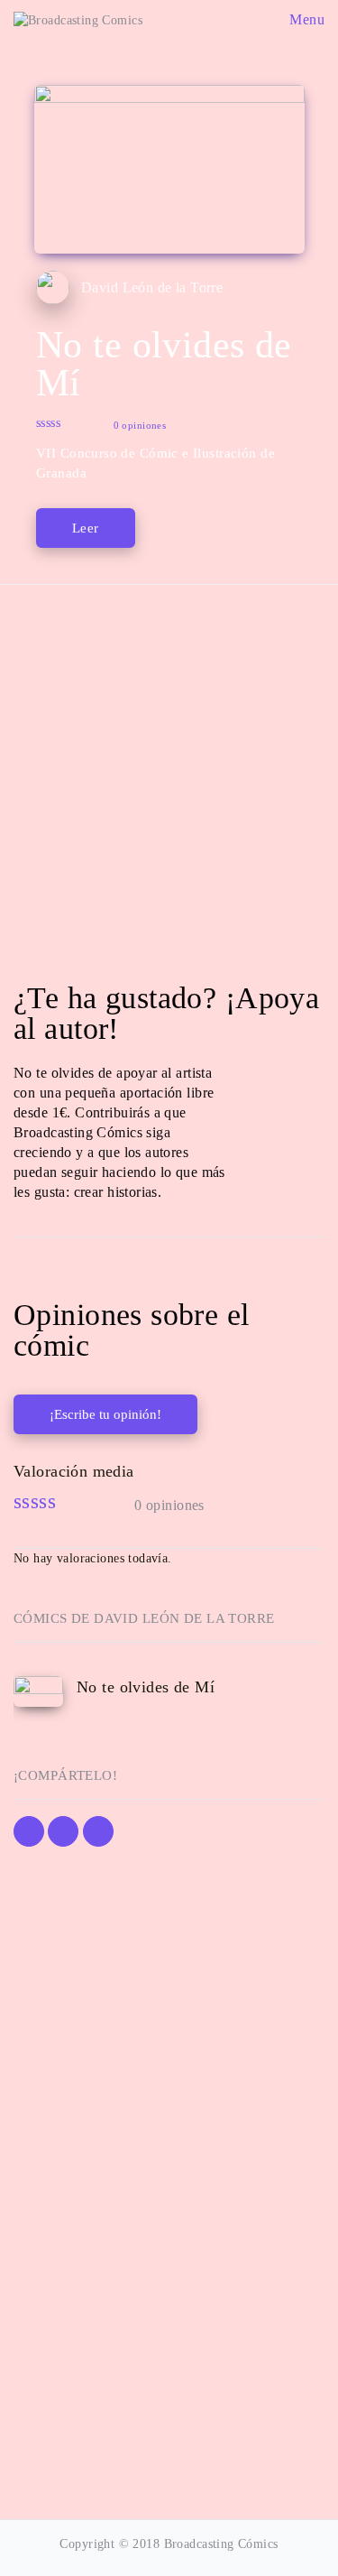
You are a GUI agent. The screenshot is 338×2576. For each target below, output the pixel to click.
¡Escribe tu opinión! (105, 1414)
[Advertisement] (169, 778)
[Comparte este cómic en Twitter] (63, 1831)
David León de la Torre (152, 287)
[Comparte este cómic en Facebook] (29, 1831)
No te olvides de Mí (146, 1687)
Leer (86, 528)
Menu (305, 19)
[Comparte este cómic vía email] (98, 1831)
